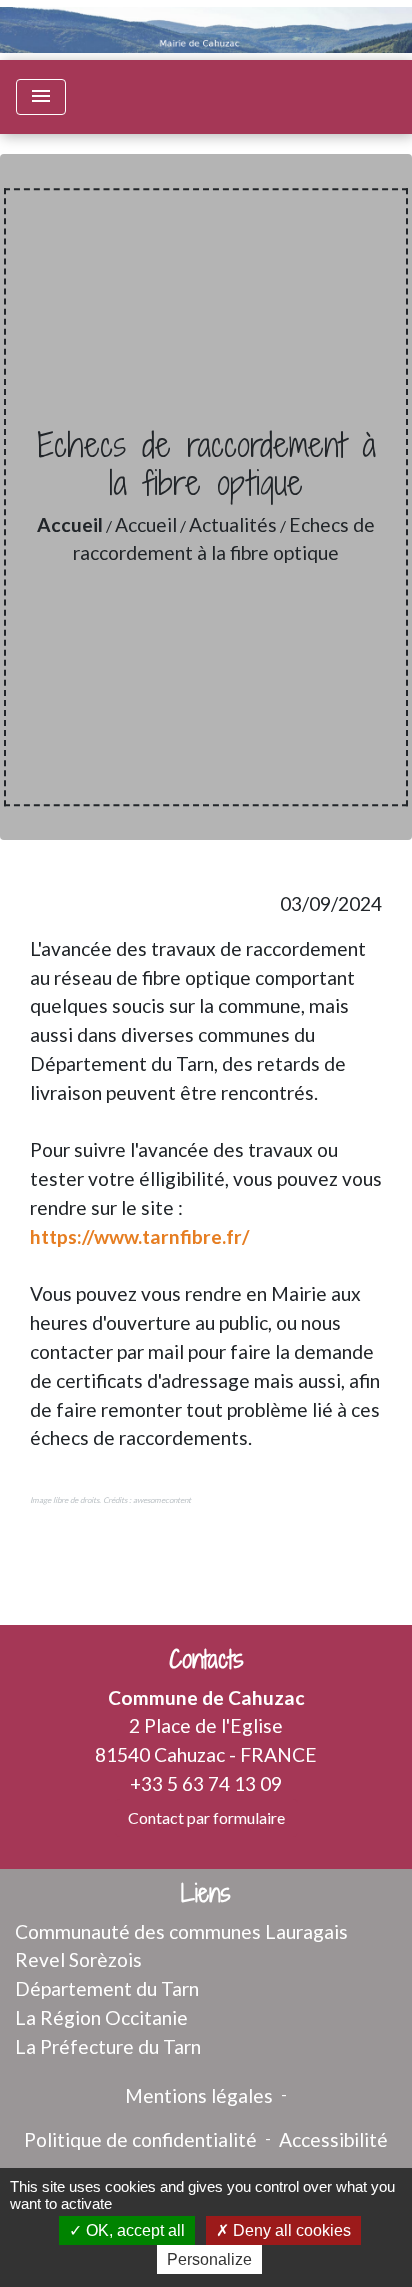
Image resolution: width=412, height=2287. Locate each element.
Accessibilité (333, 2139)
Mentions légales (199, 2095)
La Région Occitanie (101, 2017)
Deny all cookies (290, 2230)
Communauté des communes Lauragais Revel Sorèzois (181, 1946)
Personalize (209, 2259)
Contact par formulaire (206, 1817)
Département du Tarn (107, 1988)
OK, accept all (133, 2230)
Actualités (233, 524)
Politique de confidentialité (140, 2139)
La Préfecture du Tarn (108, 2046)
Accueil (70, 524)
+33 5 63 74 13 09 (206, 1783)
